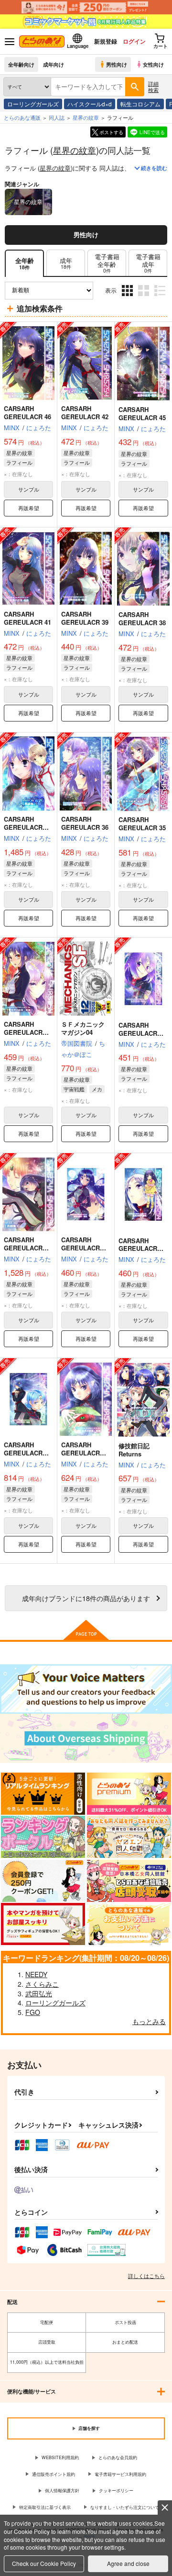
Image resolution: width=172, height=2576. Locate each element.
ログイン (134, 41)
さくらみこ (42, 1984)
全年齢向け (21, 64)
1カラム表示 (161, 298)
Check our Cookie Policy (44, 2563)
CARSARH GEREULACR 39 (85, 618)
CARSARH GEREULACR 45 (142, 413)
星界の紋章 (75, 150)
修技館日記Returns (134, 1450)
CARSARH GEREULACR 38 (142, 618)
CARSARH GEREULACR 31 (84, 1248)
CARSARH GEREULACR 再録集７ (26, 827)
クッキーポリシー (116, 2490)
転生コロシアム (140, 104)
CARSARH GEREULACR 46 (27, 412)
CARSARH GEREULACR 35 (142, 824)
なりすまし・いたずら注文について (125, 2507)
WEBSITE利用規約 (60, 2457)
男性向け (117, 64)
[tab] (66, 263)
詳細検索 (153, 86)
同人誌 (57, 117)
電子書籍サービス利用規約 (120, 2474)
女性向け (153, 64)
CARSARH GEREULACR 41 (27, 618)
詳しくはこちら (146, 2276)
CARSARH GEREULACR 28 (84, 1453)
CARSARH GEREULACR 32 (141, 1249)
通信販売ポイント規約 (54, 2474)
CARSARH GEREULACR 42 (85, 412)
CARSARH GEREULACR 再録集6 (26, 1248)
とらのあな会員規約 (118, 2457)
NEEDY (36, 1974)
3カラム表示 (128, 298)
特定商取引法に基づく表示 (45, 2507)
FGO (33, 2012)
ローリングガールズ (33, 104)
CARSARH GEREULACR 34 (26, 1032)
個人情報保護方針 (62, 2490)
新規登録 (106, 41)
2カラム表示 (145, 298)
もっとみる (149, 2021)
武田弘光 (39, 1993)
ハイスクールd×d (90, 104)
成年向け (54, 64)
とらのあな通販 (22, 117)
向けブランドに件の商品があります (86, 1598)
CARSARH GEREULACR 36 (85, 823)
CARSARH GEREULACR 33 (141, 1033)
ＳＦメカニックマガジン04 (83, 1028)
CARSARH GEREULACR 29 (26, 1453)
